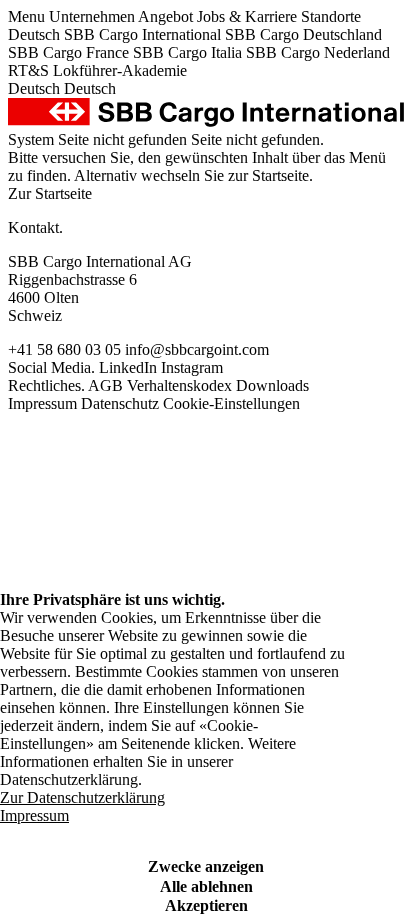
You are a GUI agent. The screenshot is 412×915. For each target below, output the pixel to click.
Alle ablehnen (206, 886)
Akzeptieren (206, 905)
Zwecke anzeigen (206, 866)
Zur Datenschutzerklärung (82, 797)
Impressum (34, 815)
